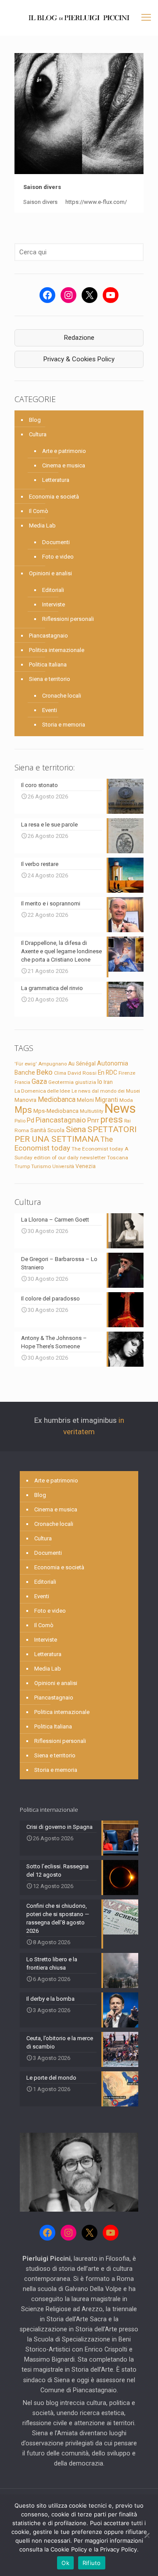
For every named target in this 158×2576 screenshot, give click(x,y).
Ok (65, 2563)
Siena (76, 1129)
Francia (22, 1082)
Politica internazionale (57, 650)
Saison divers (43, 187)
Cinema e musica (64, 465)
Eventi (50, 710)
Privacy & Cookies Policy (79, 359)
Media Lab (42, 526)
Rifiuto (92, 2563)
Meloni (85, 1100)
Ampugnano (52, 1064)
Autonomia (113, 1063)
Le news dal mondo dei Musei (106, 1091)
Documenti (56, 542)
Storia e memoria (64, 725)
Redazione (79, 338)
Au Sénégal (82, 1064)
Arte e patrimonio (64, 451)
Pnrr (93, 1121)
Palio (20, 1121)
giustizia (86, 1082)
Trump (22, 1166)
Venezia (86, 1166)
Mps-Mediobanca (56, 1111)
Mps (23, 1110)
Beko (45, 1072)
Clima (60, 1073)
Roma (22, 1130)
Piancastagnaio (48, 636)
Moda (126, 1100)
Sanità (38, 1130)
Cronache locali (62, 696)
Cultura (38, 434)
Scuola (56, 1130)
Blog (35, 420)
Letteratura (56, 480)
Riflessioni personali (68, 619)
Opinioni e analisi (50, 573)
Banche (25, 1072)
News (120, 1108)
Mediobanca (57, 1099)
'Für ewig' (26, 1064)
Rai (127, 1121)
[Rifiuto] (147, 2535)
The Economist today (64, 1144)
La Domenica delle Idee (42, 1091)
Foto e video (58, 557)
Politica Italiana (48, 664)
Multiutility (92, 1111)
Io (100, 1082)
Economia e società (54, 497)
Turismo (41, 1166)
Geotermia (61, 1082)
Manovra (25, 1100)
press (112, 1119)
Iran (108, 1082)
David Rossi (82, 1073)
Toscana (118, 1158)
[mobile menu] (146, 18)
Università (63, 1167)
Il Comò (39, 511)
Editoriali (53, 590)
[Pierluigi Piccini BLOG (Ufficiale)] (79, 18)
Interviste (54, 604)
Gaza (39, 1081)
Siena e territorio (50, 679)
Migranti (107, 1100)
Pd (31, 1120)
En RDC (108, 1072)
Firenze (127, 1073)
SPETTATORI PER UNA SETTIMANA (75, 1134)
